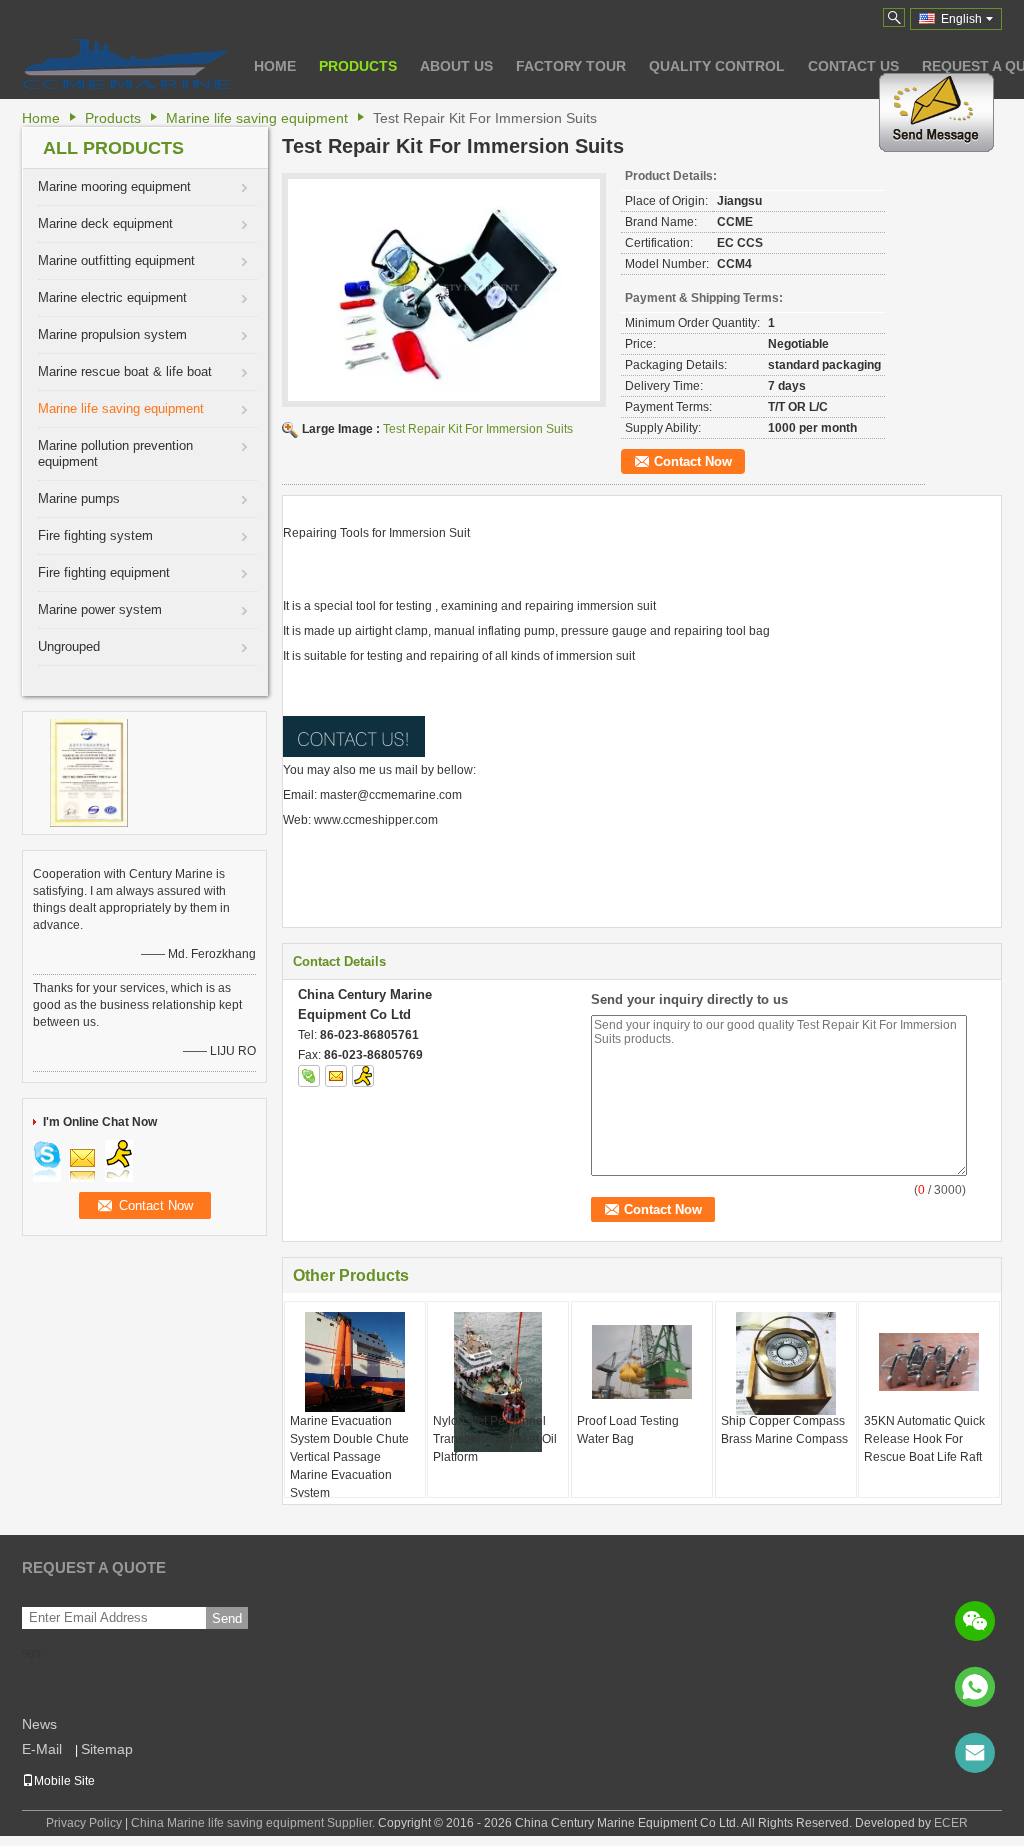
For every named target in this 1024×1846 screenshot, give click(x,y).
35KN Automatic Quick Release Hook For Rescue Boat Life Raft (924, 1439)
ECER (951, 1823)
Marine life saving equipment (257, 118)
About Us (456, 66)
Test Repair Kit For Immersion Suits (478, 429)
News (39, 1724)
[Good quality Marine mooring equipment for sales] (89, 772)
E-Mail (42, 1749)
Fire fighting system (95, 535)
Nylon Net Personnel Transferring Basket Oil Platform (495, 1439)
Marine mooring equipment (114, 186)
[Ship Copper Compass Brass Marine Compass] (786, 1363)
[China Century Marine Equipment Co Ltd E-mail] (336, 1076)
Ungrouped (69, 646)
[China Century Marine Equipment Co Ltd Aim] (363, 1076)
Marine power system (100, 609)
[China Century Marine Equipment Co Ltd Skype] (309, 1076)
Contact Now (693, 461)
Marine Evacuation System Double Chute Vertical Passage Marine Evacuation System (349, 1457)
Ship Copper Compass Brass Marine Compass (784, 1430)
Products (358, 66)
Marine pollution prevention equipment (115, 453)
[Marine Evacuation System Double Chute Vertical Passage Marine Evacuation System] (355, 1362)
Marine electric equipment (112, 297)
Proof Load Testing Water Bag (628, 1430)
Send (227, 1618)
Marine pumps (79, 498)
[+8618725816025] (975, 1687)
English (961, 19)
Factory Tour (571, 66)
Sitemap (107, 1749)
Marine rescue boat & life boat (125, 371)
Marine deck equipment (105, 223)
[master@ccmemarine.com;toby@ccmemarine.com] (975, 1753)
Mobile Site (64, 1781)
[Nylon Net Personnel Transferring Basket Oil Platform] (498, 1382)
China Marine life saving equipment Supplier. (254, 1823)
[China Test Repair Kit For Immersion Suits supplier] (444, 290)
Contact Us (853, 66)
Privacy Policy (84, 1823)
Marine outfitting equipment (116, 260)
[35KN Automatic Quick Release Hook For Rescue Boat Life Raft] (929, 1362)
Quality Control (717, 66)
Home (275, 66)
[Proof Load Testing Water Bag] (642, 1362)
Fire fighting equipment (104, 572)
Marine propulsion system (112, 334)
